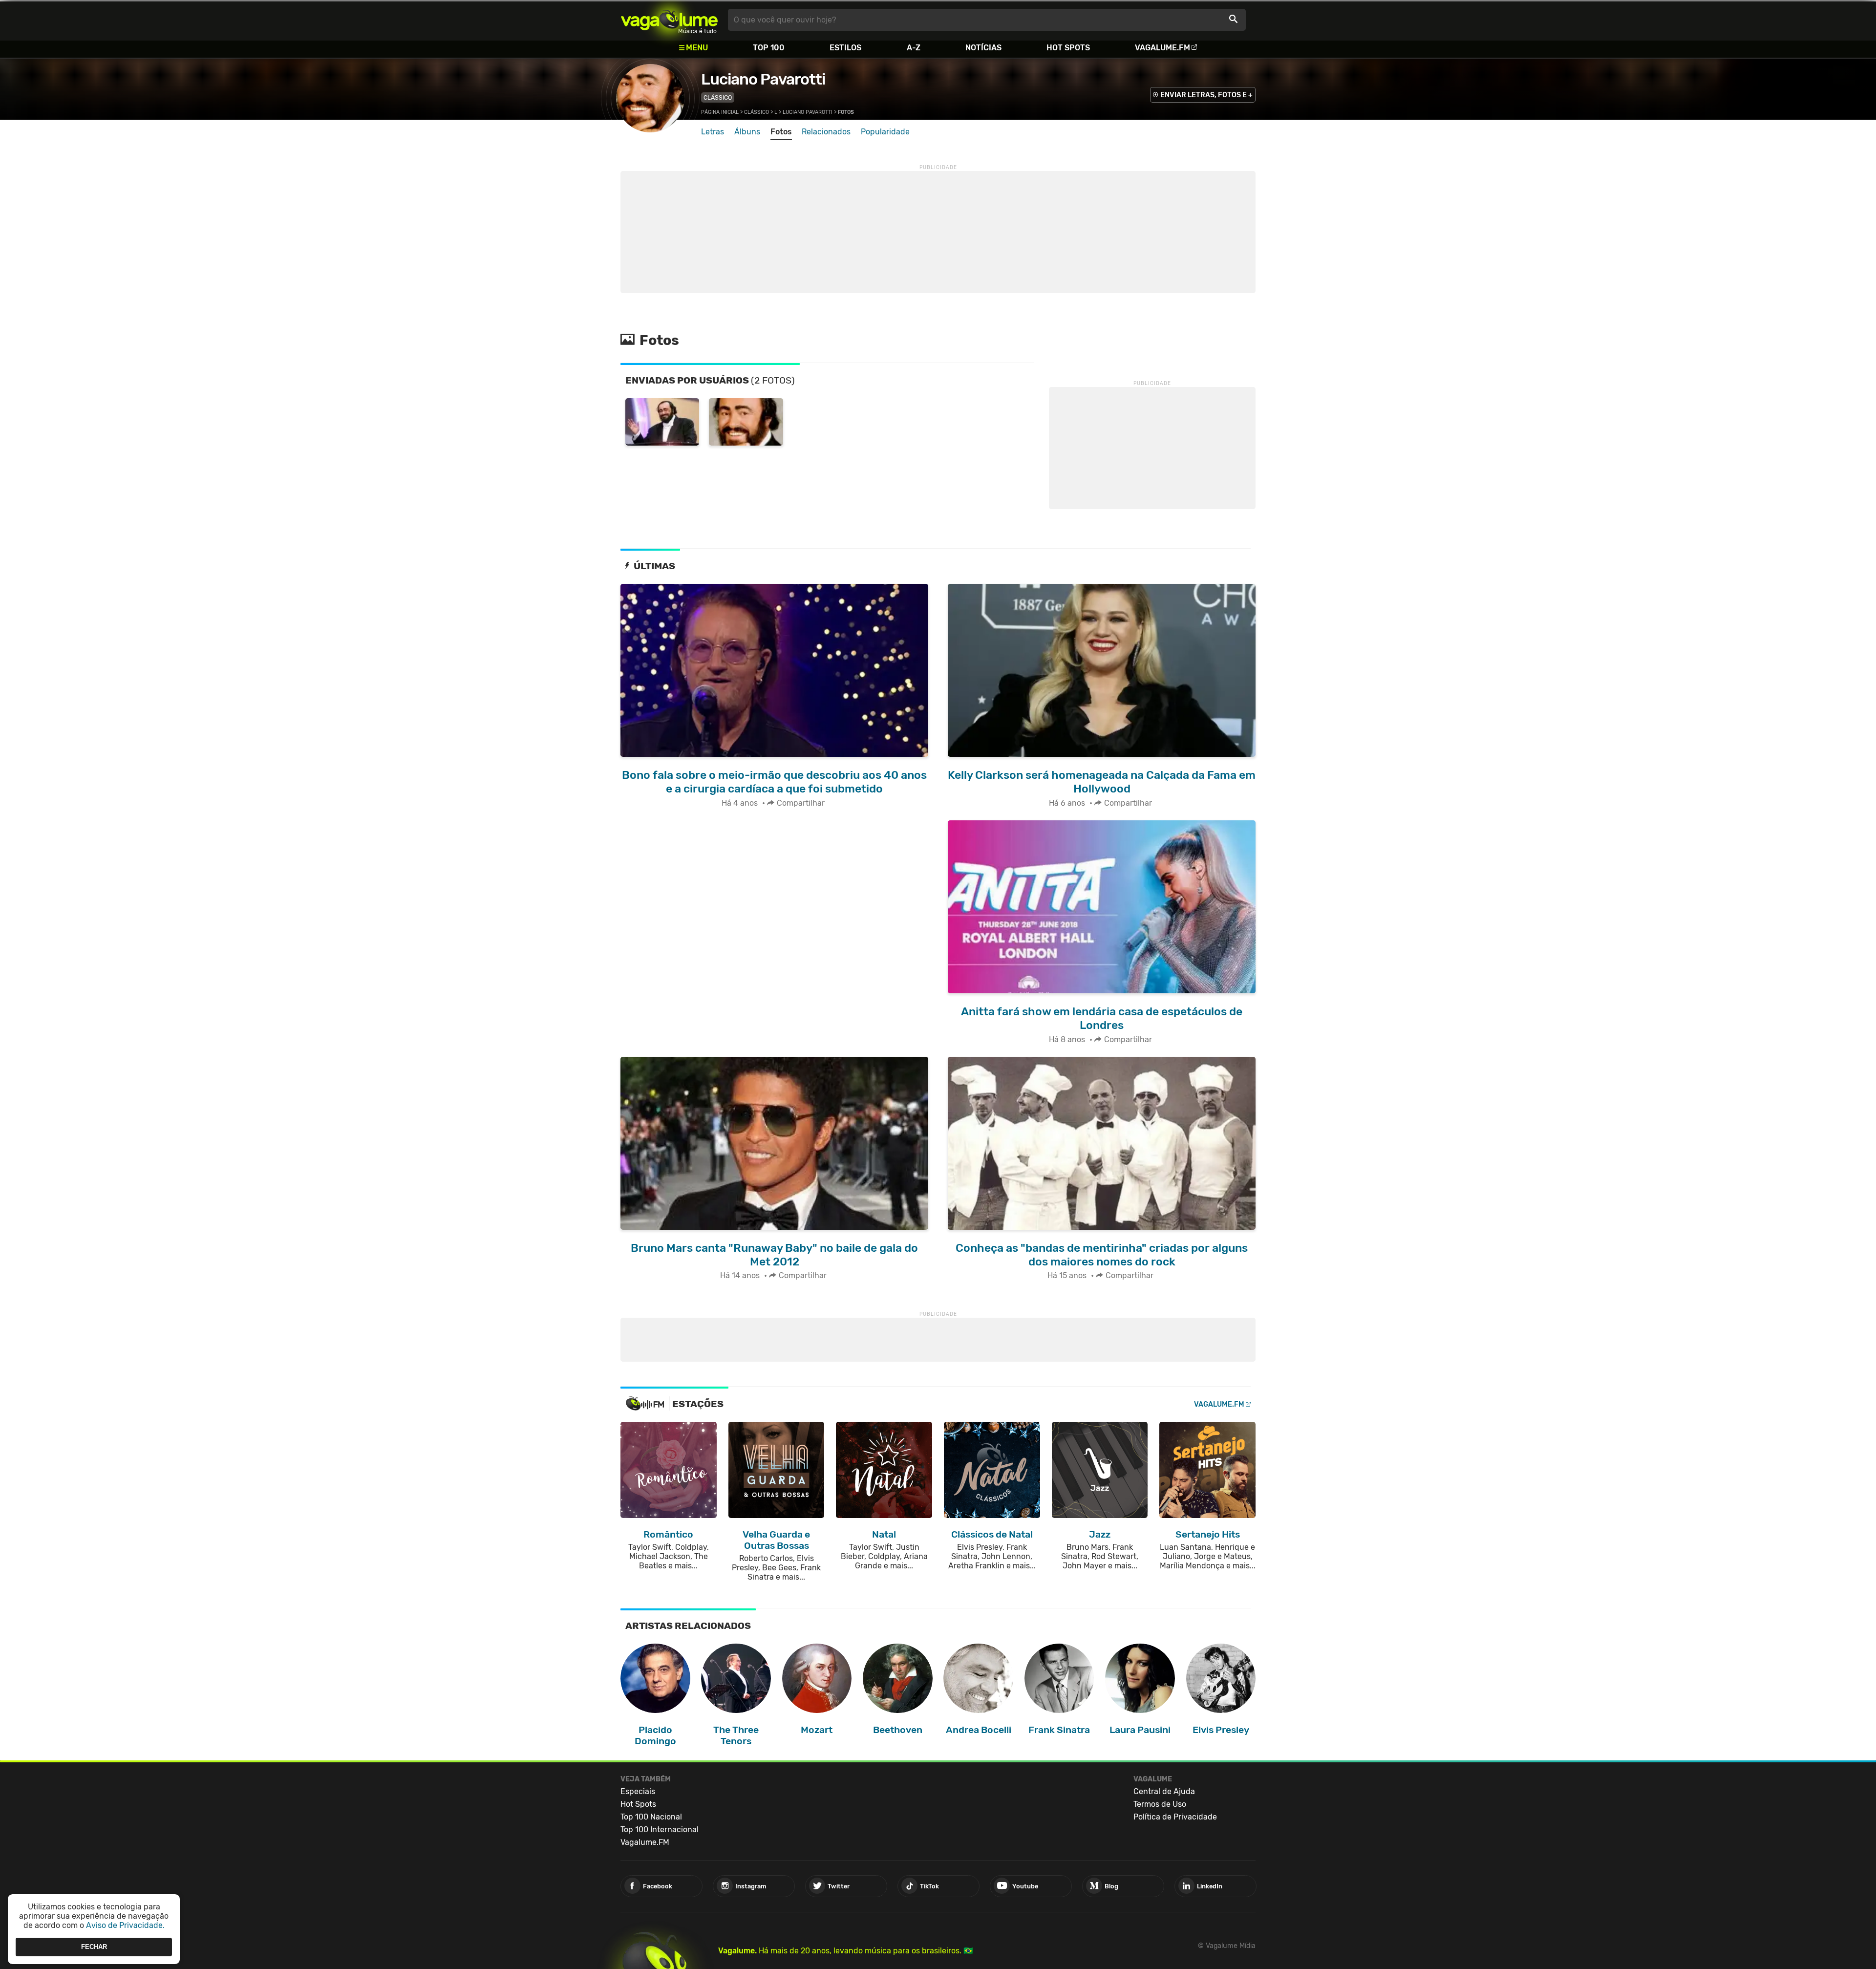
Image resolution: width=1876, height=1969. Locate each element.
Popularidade (885, 132)
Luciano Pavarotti (763, 79)
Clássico (718, 97)
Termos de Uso (1160, 1804)
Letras (713, 132)
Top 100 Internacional (660, 1830)
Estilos (845, 48)
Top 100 (769, 48)
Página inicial (720, 112)
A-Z (914, 48)
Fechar (94, 1947)
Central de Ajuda (1164, 1791)
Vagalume (669, 20)
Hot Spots (1068, 48)
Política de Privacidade (1175, 1817)
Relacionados (826, 132)
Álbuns (747, 132)
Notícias (983, 48)
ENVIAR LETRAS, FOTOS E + (1206, 95)
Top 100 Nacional (651, 1817)
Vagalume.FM (1162, 48)
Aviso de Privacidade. (125, 1925)
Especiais (638, 1791)
